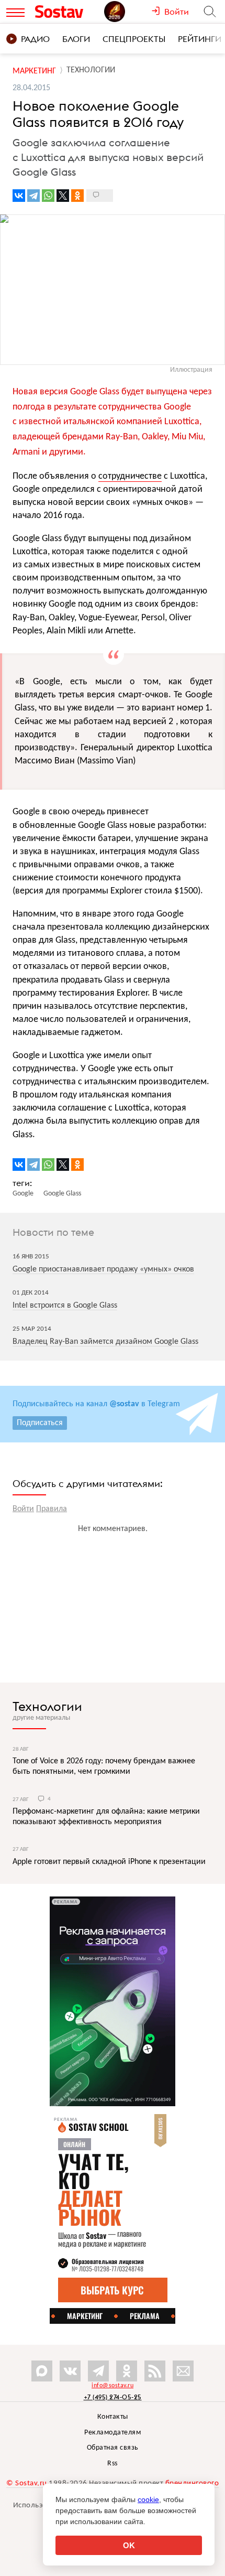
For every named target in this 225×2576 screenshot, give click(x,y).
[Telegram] (33, 196)
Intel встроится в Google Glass (65, 1306)
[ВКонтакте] (19, 196)
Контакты (113, 2417)
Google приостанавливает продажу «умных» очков (103, 1269)
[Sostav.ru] (67, 12)
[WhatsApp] (48, 196)
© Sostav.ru (27, 2483)
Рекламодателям (113, 2433)
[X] (63, 196)
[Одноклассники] (77, 196)
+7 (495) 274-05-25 (113, 2397)
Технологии (47, 1706)
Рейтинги (200, 39)
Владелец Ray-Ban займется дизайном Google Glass (105, 1342)
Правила (52, 1509)
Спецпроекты (134, 39)
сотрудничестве (130, 476)
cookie (148, 2499)
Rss (113, 2464)
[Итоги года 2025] (128, 12)
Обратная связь (113, 2448)
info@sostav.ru (113, 2386)
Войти (23, 1509)
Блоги (76, 39)
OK (129, 2545)
